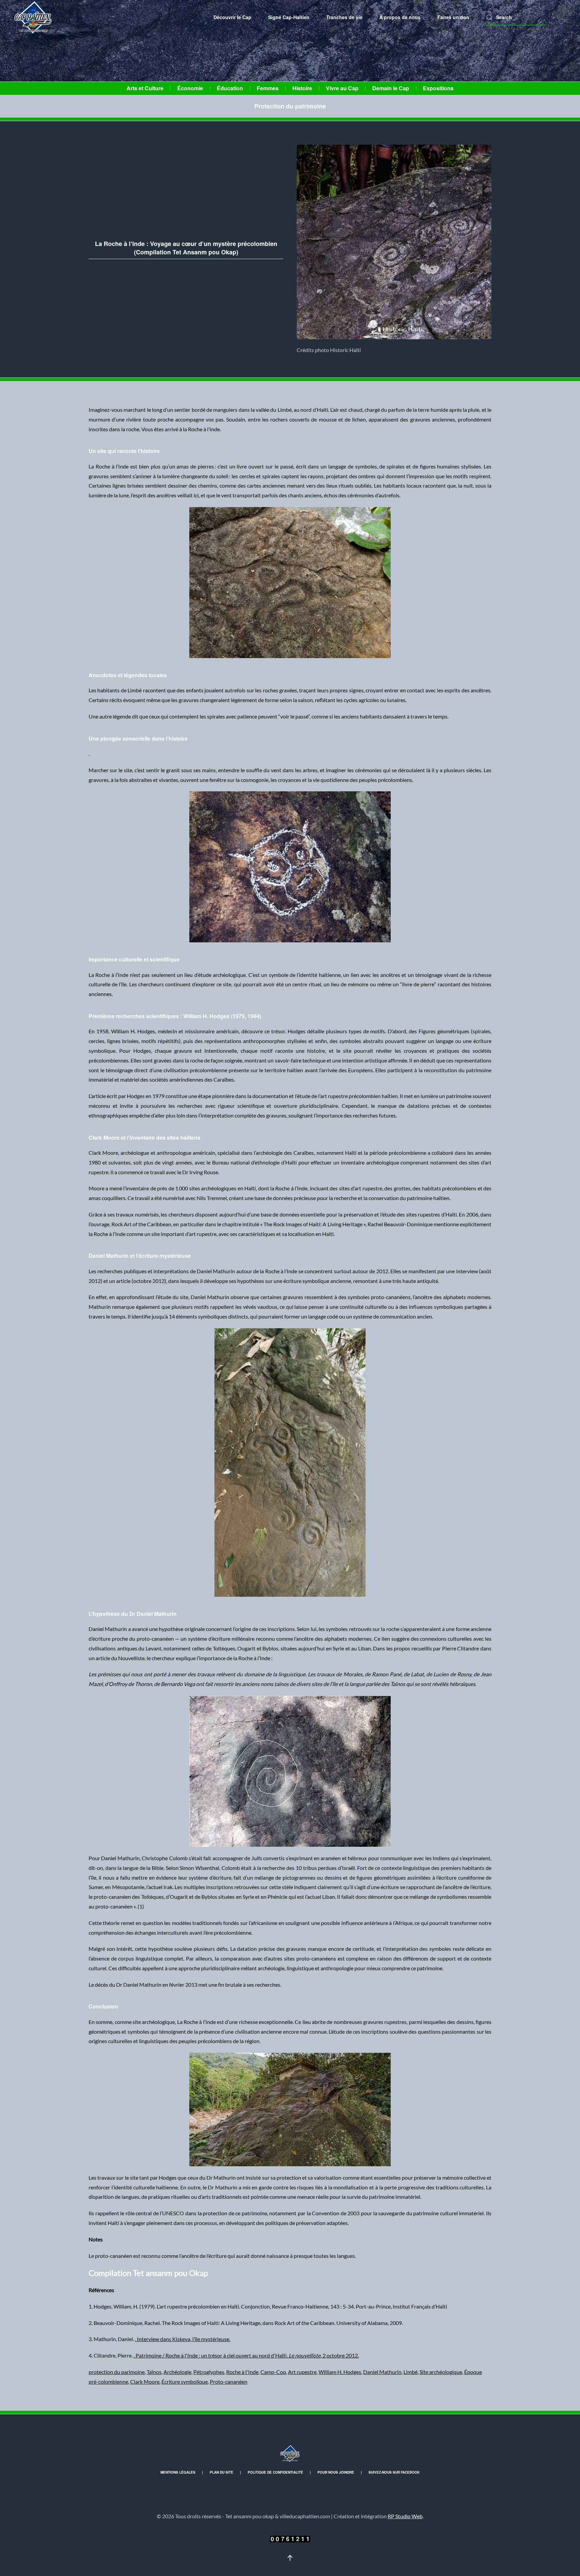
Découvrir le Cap (232, 17)
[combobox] (516, 17)
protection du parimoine (117, 2372)
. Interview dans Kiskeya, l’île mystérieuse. (183, 2339)
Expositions (438, 88)
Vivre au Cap (342, 88)
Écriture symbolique (185, 2382)
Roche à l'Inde (242, 2372)
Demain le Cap (391, 88)
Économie (190, 88)
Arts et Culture (145, 88)
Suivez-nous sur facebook (394, 2472)
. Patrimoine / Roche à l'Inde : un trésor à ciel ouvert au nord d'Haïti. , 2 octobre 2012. (246, 2355)
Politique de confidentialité (275, 2472)
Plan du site (222, 2472)
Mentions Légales (178, 2472)
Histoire (302, 88)
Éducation (230, 88)
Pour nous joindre (336, 2472)
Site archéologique (441, 2372)
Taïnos (154, 2372)
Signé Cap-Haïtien (289, 17)
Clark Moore (145, 2382)
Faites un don (453, 17)
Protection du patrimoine (290, 106)
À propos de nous (400, 17)
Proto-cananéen (229, 2382)
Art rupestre (302, 2372)
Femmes (268, 88)
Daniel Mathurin (382, 2372)
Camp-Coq (273, 2372)
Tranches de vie (344, 17)
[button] (290, 2558)
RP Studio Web (405, 2516)
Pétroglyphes (209, 2372)
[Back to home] (34, 17)
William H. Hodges (340, 2372)
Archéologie (177, 2372)
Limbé (410, 2372)
